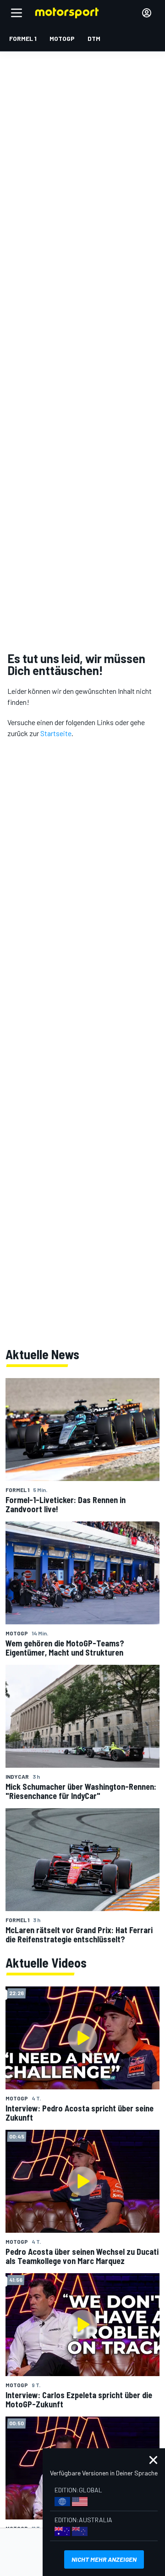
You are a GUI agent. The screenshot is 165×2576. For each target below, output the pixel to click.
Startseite (56, 733)
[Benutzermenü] (147, 13)
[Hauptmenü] (16, 13)
